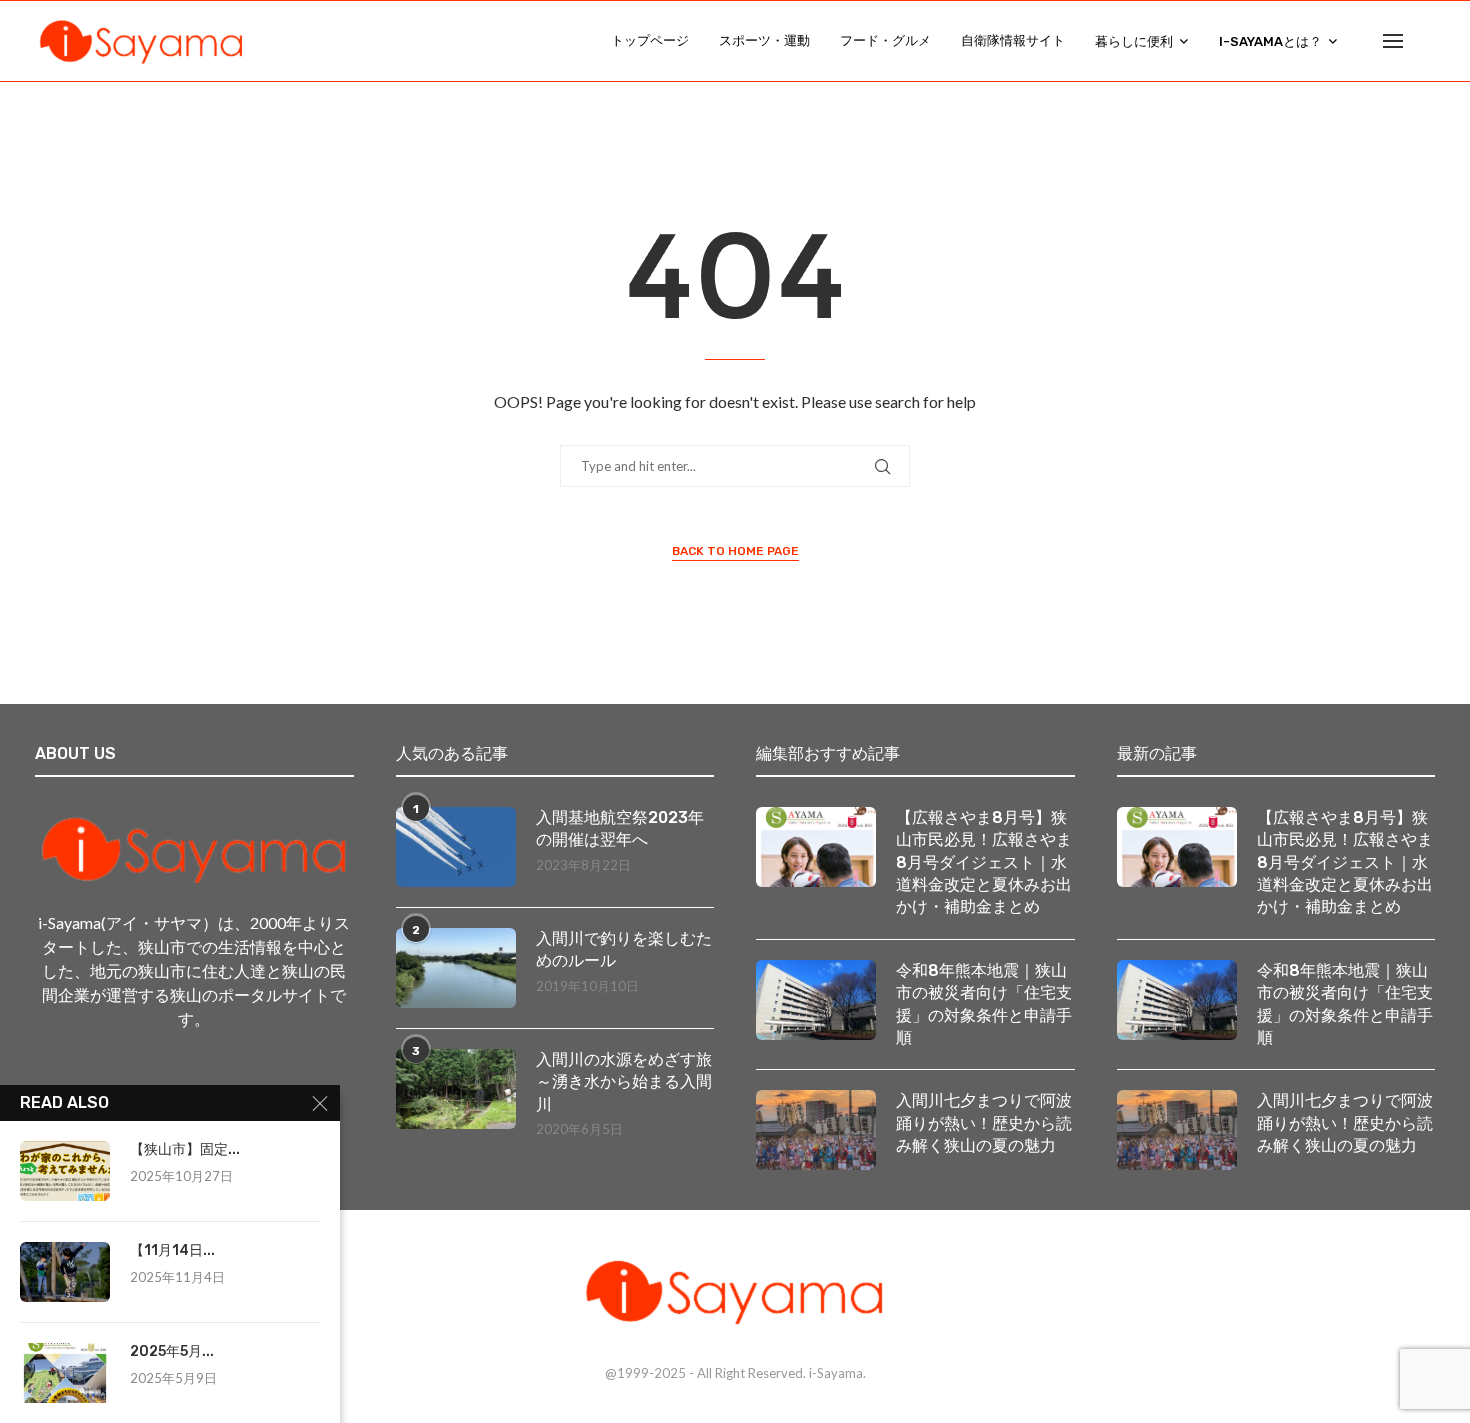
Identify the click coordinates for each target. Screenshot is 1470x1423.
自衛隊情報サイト (1013, 40)
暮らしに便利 (1134, 41)
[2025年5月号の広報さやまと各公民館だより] (65, 1373)
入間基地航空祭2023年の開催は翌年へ (620, 828)
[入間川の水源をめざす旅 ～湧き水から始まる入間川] (456, 1089)
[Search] (1425, 41)
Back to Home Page (735, 551)
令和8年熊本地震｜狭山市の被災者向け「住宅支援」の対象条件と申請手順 (984, 1004)
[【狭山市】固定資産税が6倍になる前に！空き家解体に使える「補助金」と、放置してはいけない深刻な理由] (65, 1171)
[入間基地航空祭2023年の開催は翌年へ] (456, 847)
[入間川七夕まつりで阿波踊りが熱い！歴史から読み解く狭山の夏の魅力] (816, 1130)
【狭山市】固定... (185, 1149)
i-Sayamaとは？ (1270, 41)
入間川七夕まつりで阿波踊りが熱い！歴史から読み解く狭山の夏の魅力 (984, 1123)
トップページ (650, 40)
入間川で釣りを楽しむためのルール (624, 949)
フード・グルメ (885, 40)
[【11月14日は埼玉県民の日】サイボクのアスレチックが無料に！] (65, 1272)
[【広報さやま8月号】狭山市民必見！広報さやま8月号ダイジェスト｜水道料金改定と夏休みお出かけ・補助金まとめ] (816, 847)
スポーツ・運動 (764, 40)
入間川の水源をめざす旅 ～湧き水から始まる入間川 (625, 1082)
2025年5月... (172, 1351)
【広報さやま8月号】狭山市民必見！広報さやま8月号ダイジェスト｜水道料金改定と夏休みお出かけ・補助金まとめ (984, 862)
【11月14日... (172, 1250)
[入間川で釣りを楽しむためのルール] (456, 968)
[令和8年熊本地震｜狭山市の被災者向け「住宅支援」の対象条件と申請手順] (816, 1000)
